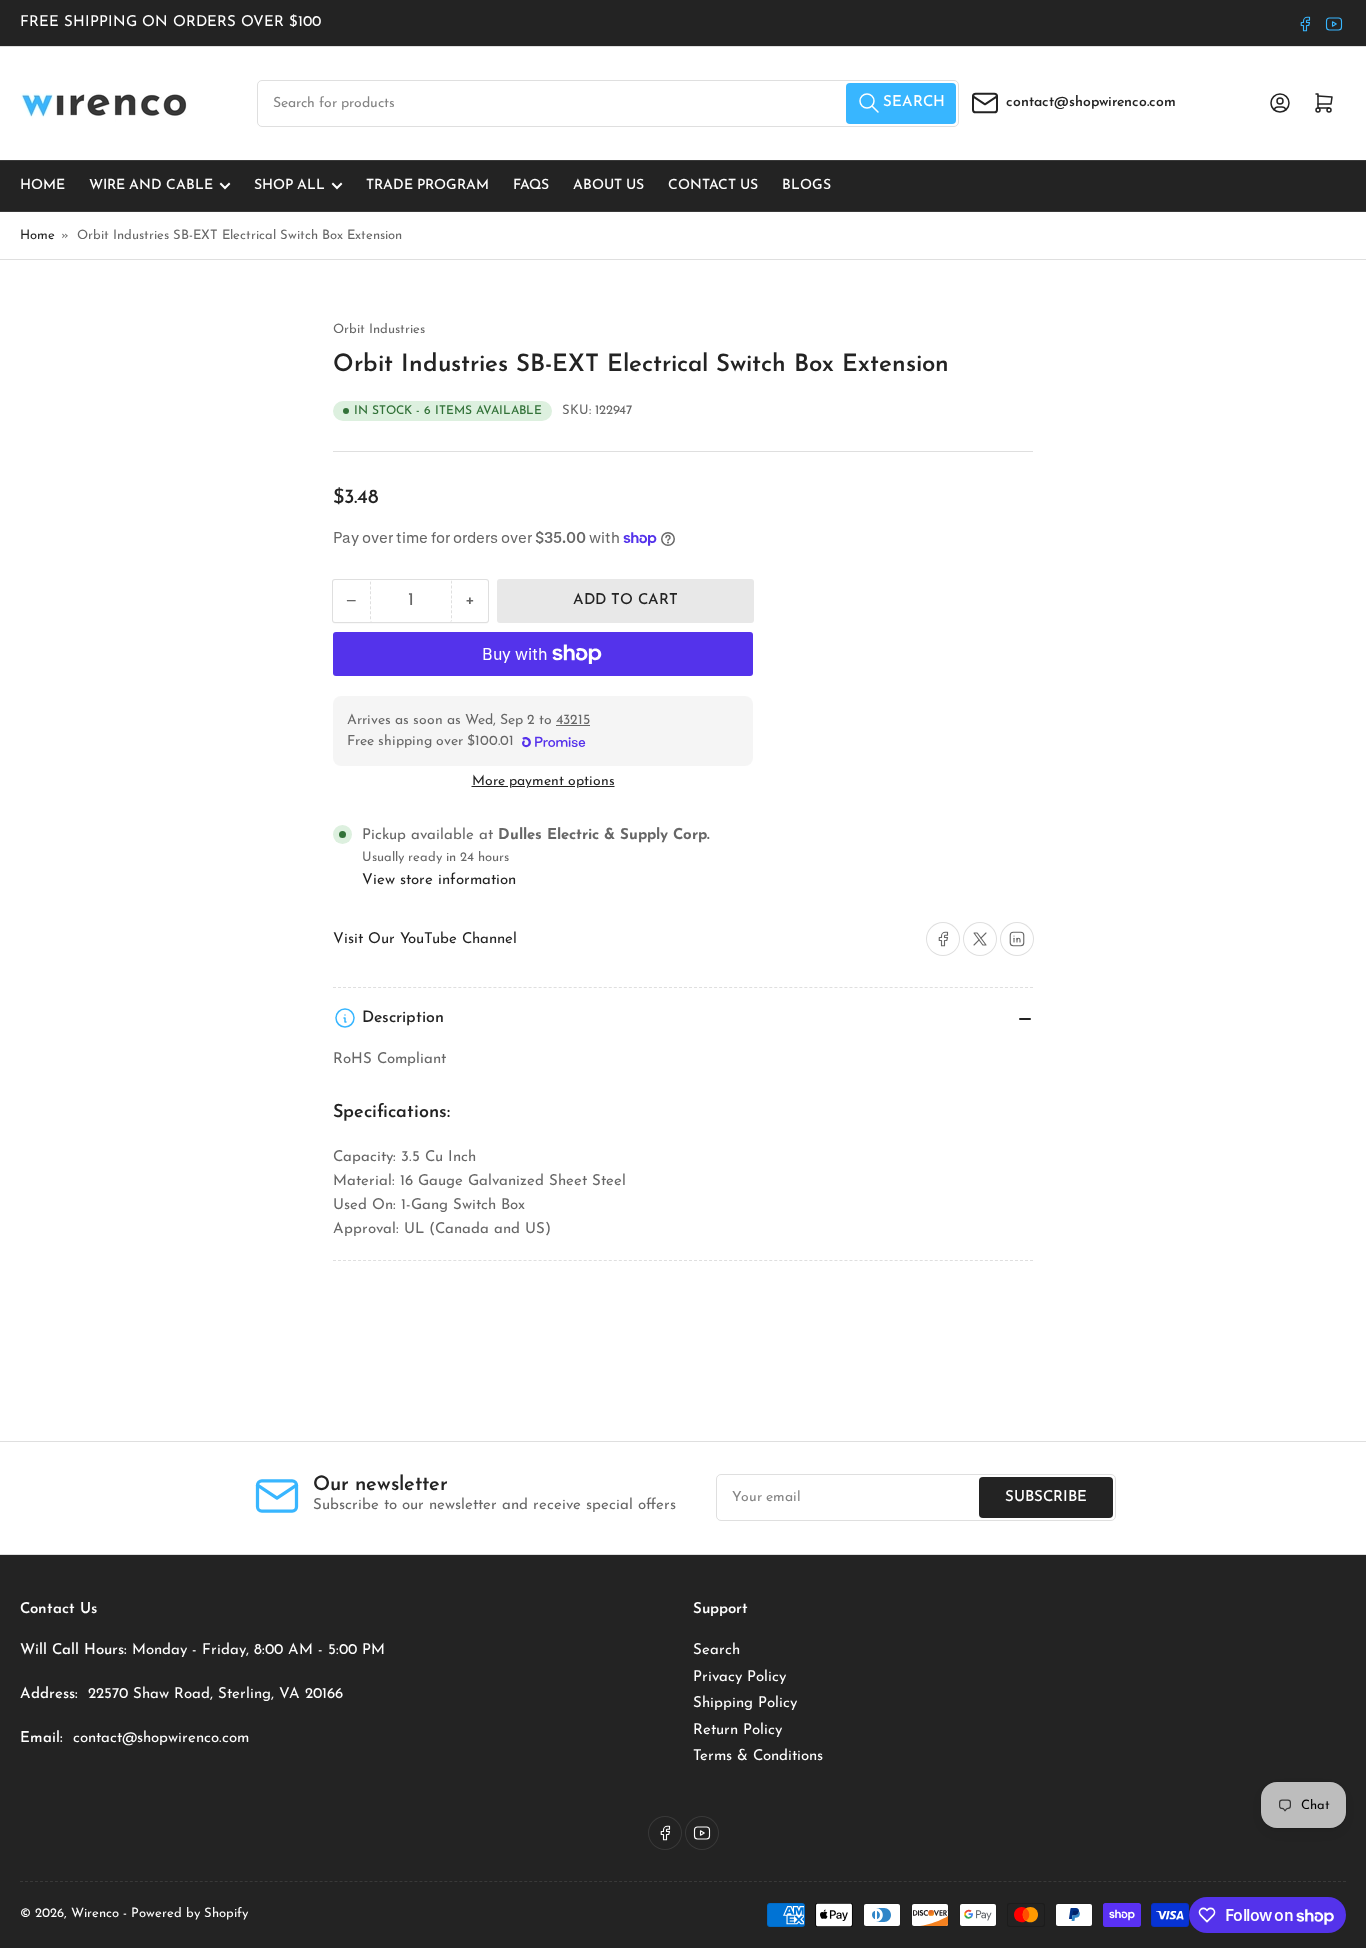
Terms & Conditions (758, 1756)
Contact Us (713, 185)
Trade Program (427, 185)
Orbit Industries (379, 329)
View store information (439, 880)
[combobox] (608, 103)
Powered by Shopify (189, 1913)
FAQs (531, 185)
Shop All (289, 185)
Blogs (806, 185)
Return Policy (737, 1730)
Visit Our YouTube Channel (425, 939)
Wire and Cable (151, 185)
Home (42, 185)
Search (716, 1650)
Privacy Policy (739, 1677)
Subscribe (1046, 1497)
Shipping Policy (745, 1703)
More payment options (543, 781)
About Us (608, 185)
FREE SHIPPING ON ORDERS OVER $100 (170, 22)
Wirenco (95, 1913)
